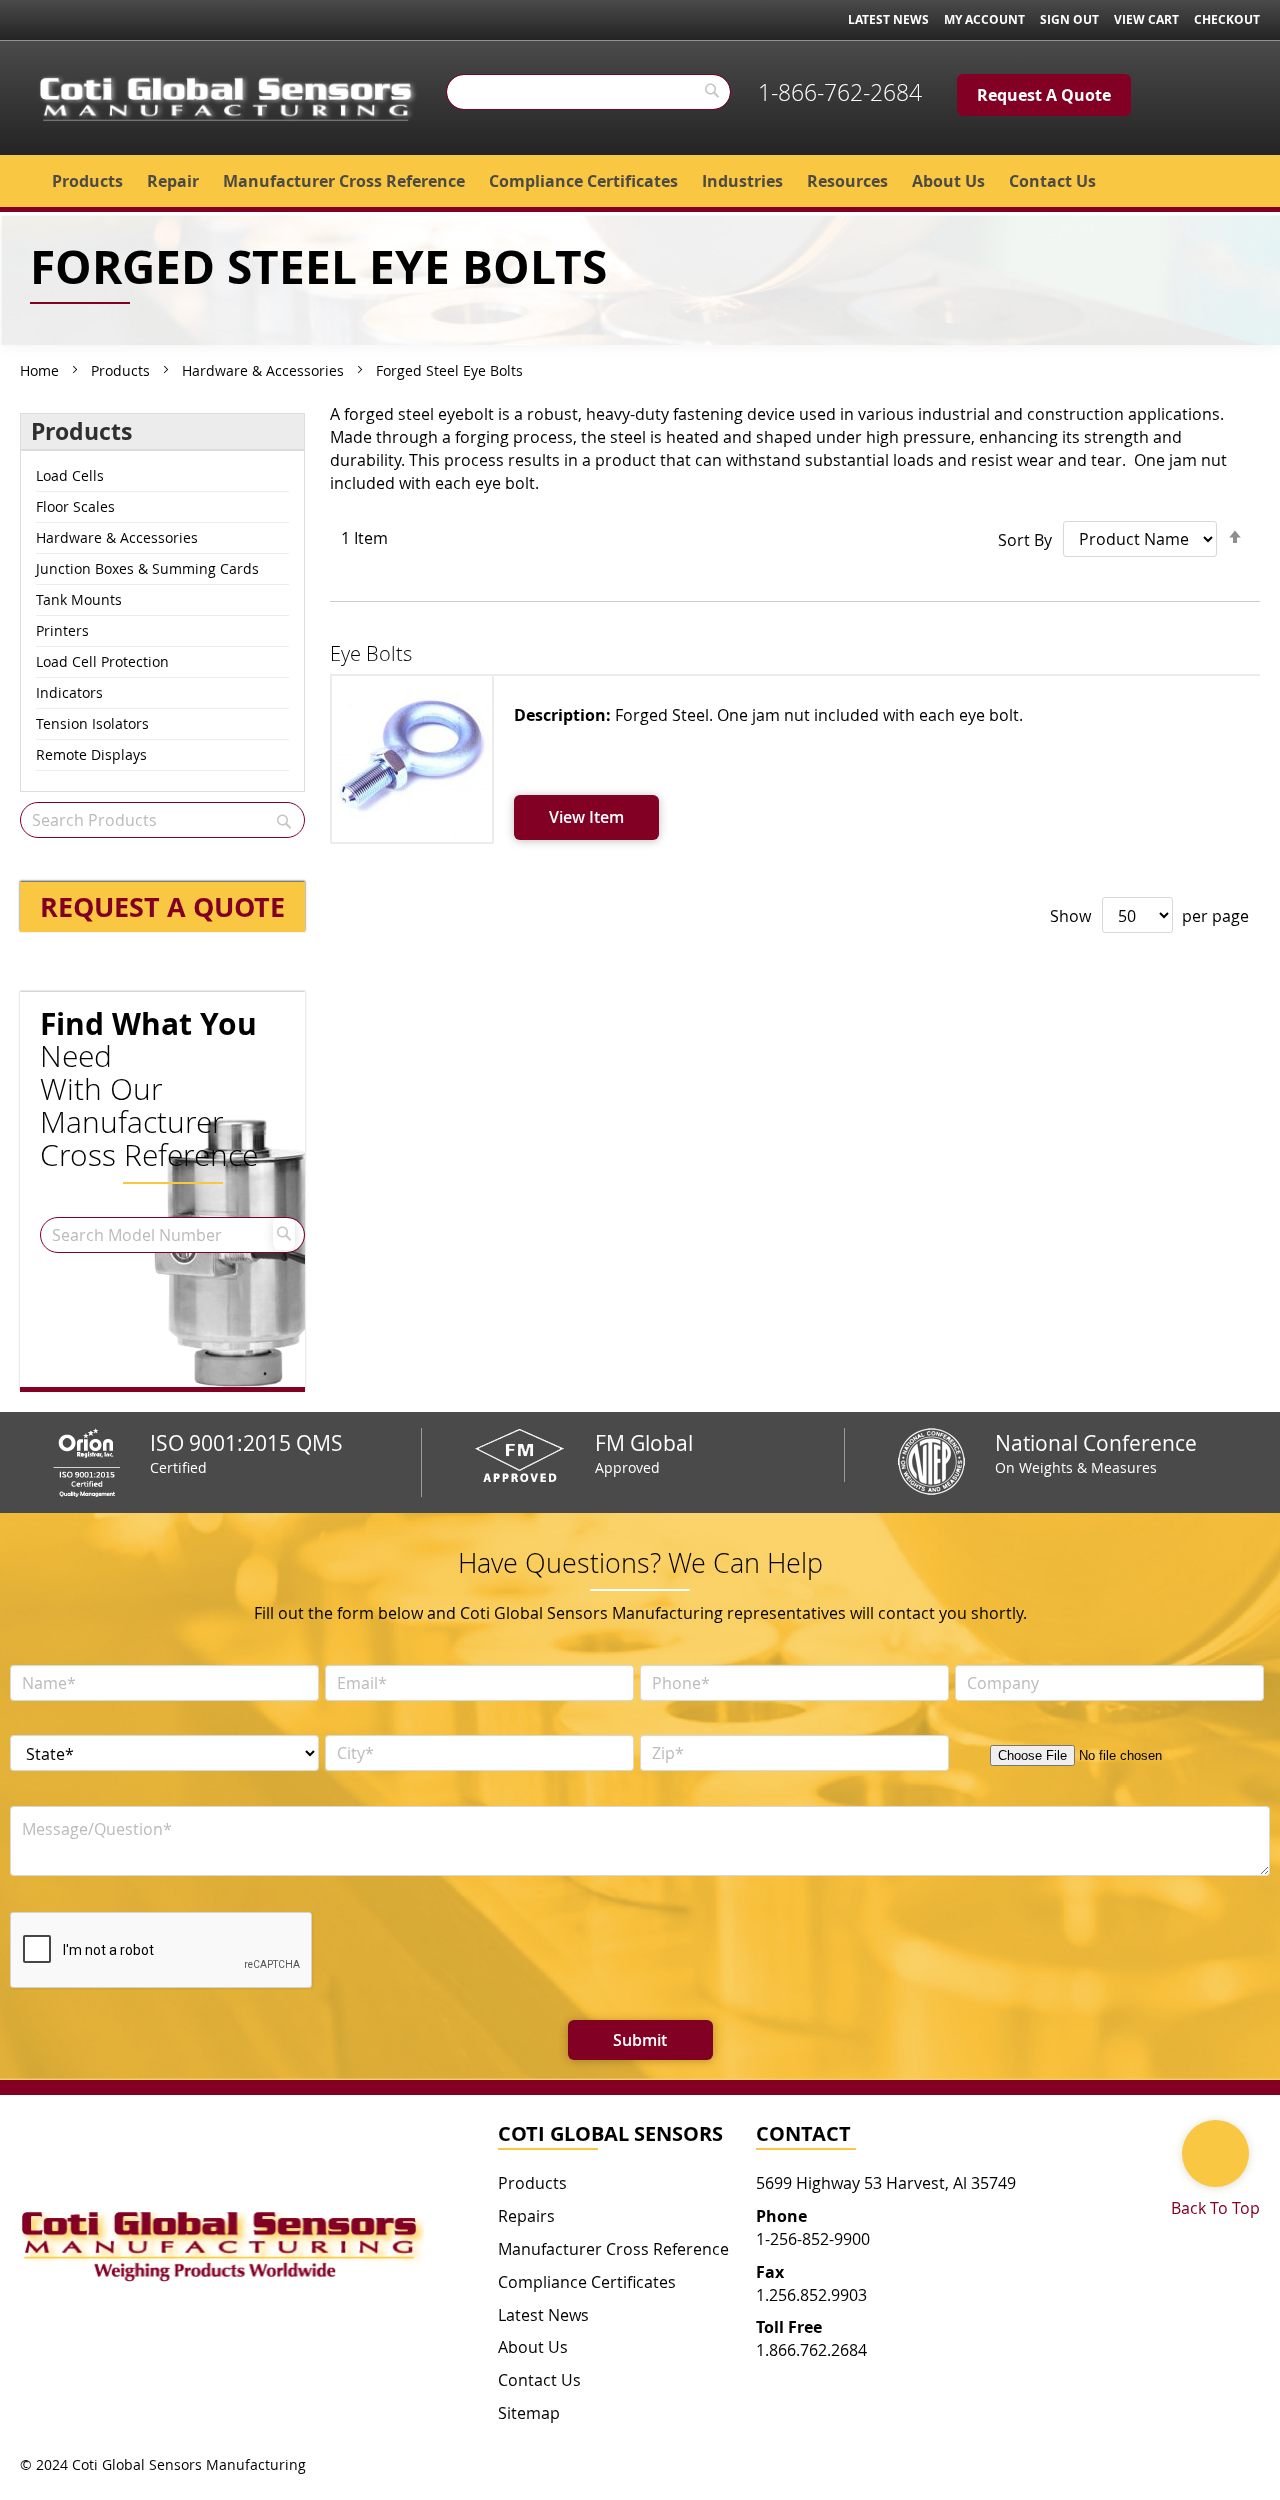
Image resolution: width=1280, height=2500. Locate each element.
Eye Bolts (371, 653)
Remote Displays (91, 754)
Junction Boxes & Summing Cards (147, 568)
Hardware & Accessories (265, 370)
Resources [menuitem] (847, 181)
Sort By (1025, 539)
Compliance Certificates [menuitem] (583, 181)
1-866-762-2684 (840, 92)
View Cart (1146, 19)
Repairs (526, 2216)
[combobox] (588, 92)
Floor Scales (75, 506)
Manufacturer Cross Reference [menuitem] (344, 181)
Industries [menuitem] (742, 181)
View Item (586, 817)
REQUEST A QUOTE (162, 906)
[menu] (640, 181)
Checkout (1227, 19)
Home (41, 370)
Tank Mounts (79, 599)
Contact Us (539, 2380)
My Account (984, 19)
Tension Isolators (92, 723)
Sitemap (529, 2413)
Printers (62, 630)
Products (122, 370)
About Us (533, 2347)
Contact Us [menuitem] (1052, 181)
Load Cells (70, 475)
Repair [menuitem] (173, 181)
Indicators (69, 692)
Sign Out (1069, 19)
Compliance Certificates (587, 2282)
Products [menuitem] (87, 181)
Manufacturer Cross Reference (613, 2249)
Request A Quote (1044, 95)
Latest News (888, 19)
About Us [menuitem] (948, 181)
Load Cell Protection (102, 661)
